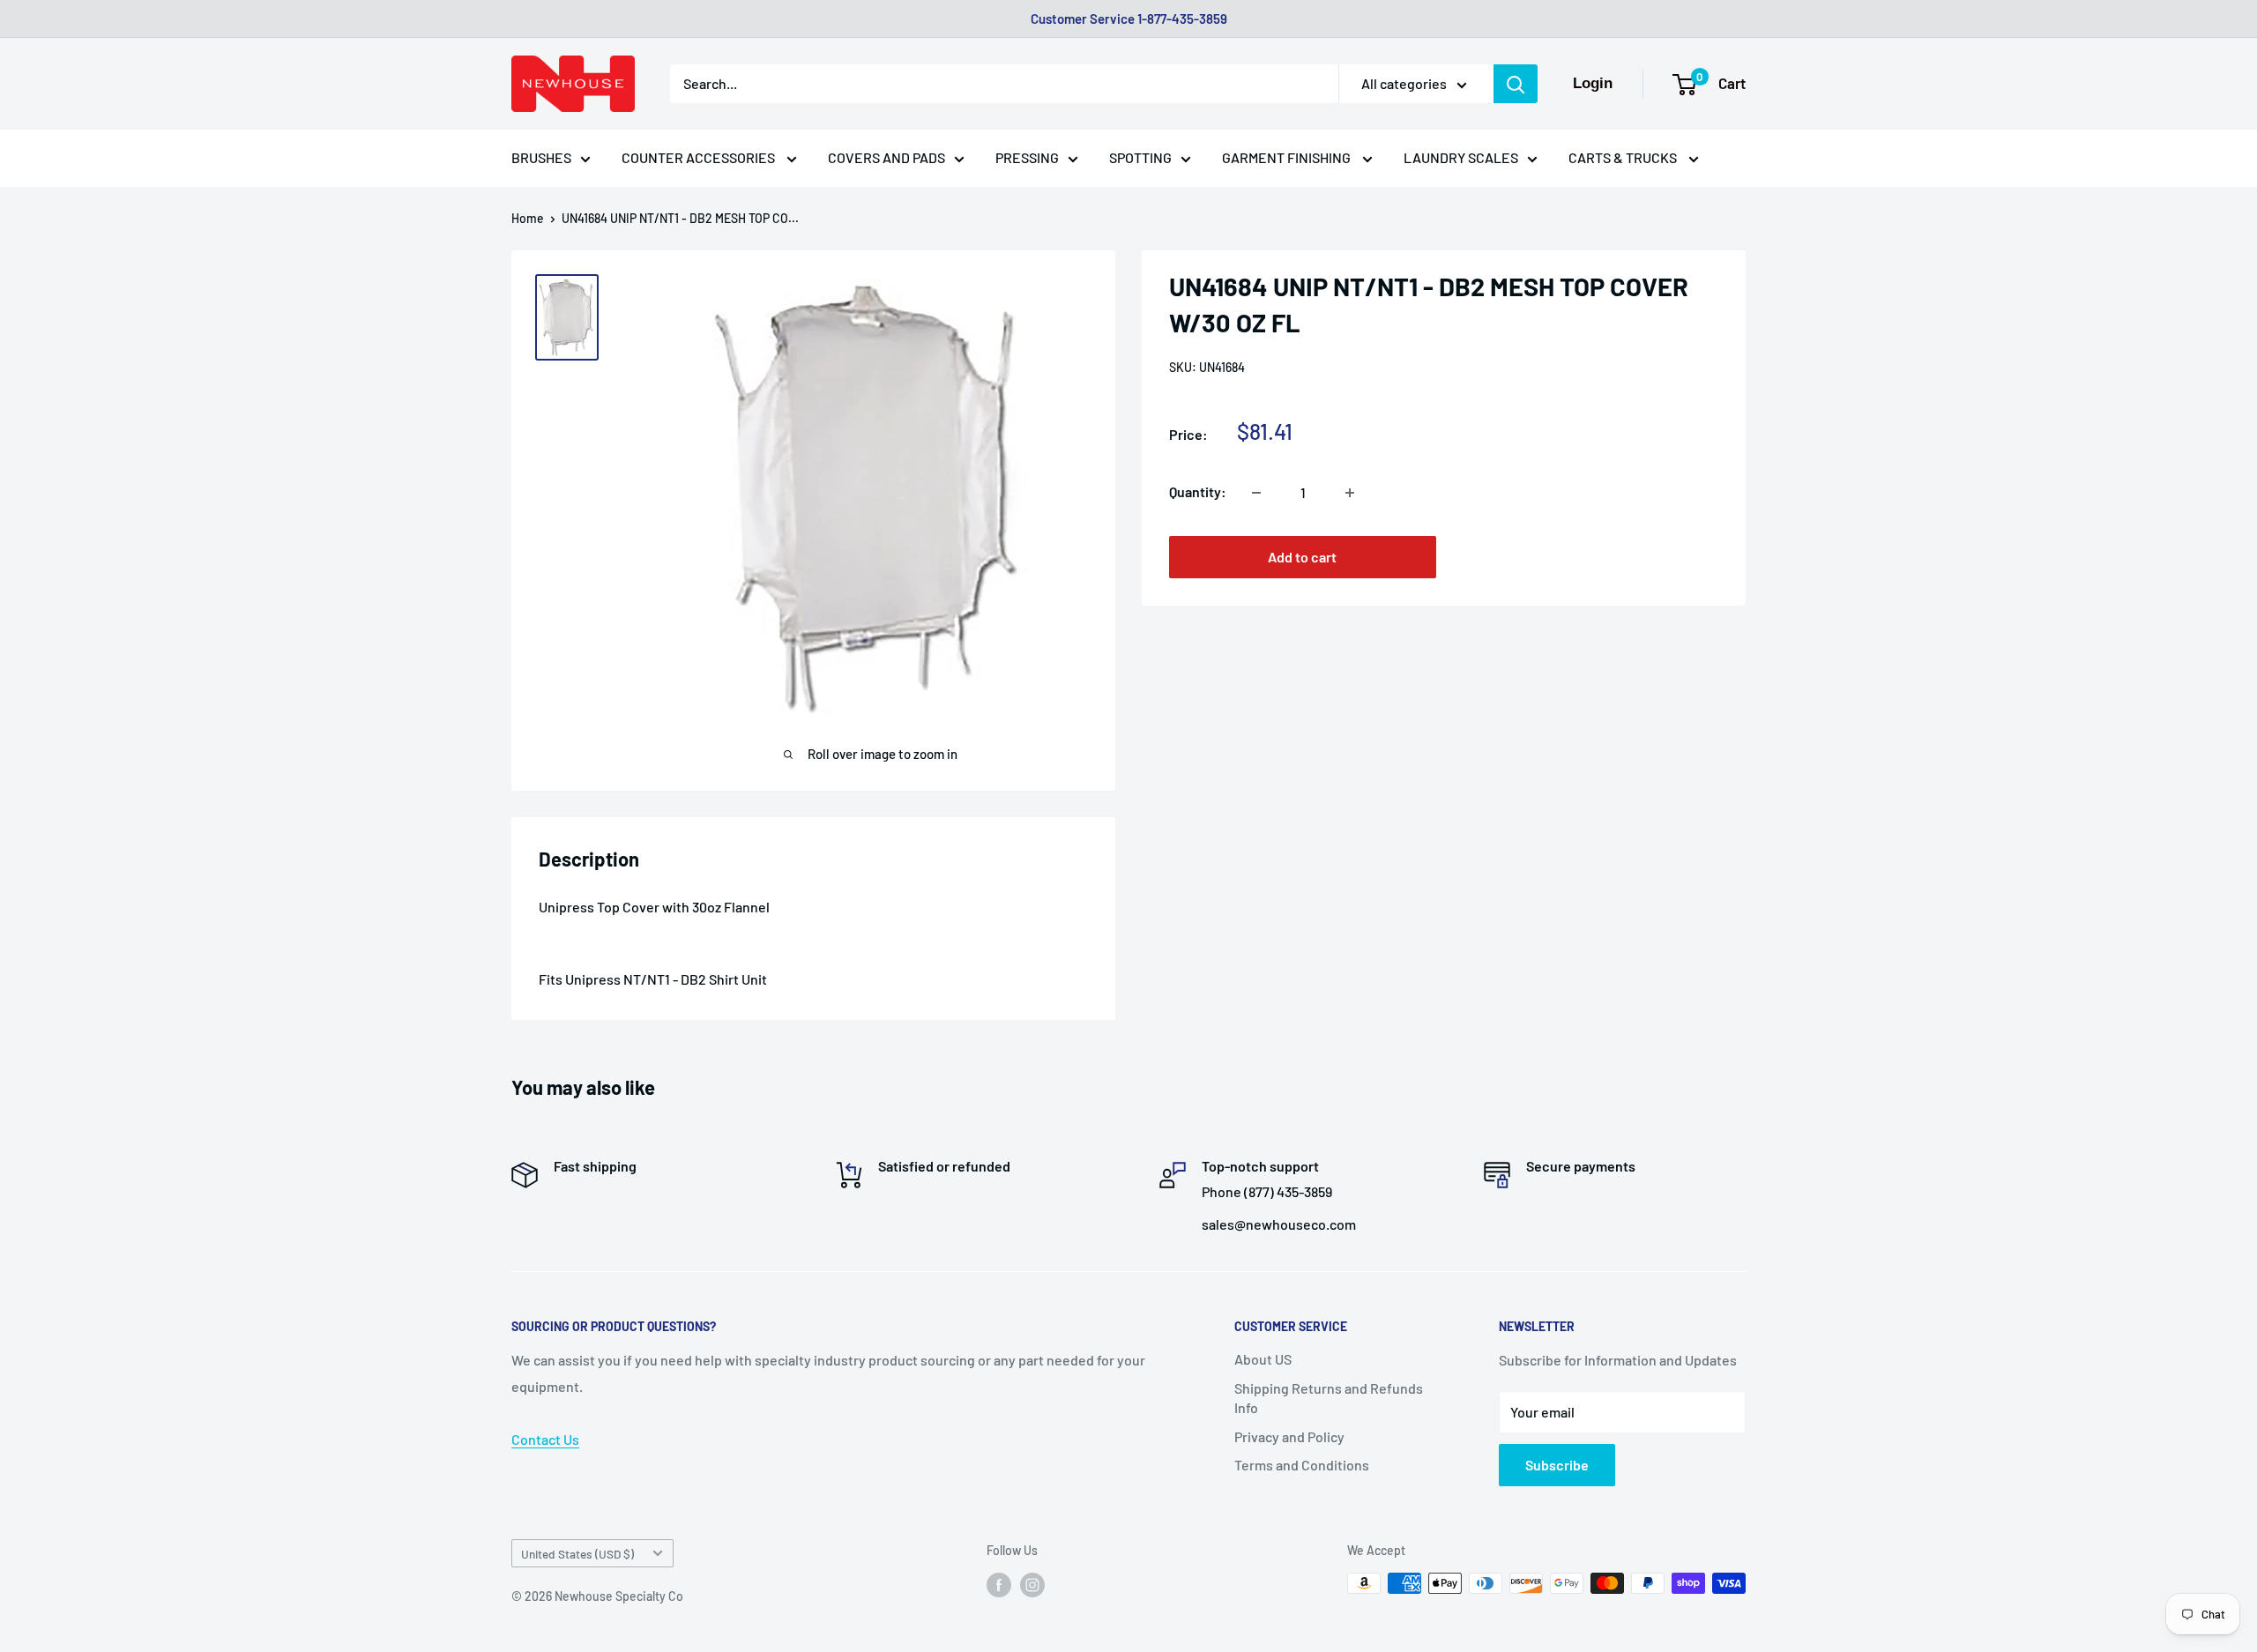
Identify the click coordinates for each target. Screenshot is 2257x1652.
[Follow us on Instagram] (1032, 1585)
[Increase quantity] (1350, 493)
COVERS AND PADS (886, 157)
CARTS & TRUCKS (1624, 157)
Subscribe (1557, 1465)
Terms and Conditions (1302, 1465)
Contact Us (545, 1439)
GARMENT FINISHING (1288, 157)
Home (528, 218)
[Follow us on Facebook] (999, 1585)
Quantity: (1198, 492)
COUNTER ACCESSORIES (700, 157)
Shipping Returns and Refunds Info (1329, 1398)
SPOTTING (1140, 157)
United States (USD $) (577, 1554)
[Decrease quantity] (1256, 493)
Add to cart (1302, 558)
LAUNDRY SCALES (1461, 157)
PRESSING (1027, 157)
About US (1263, 1359)
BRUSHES (541, 157)
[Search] (1516, 84)
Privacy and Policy (1289, 1436)
